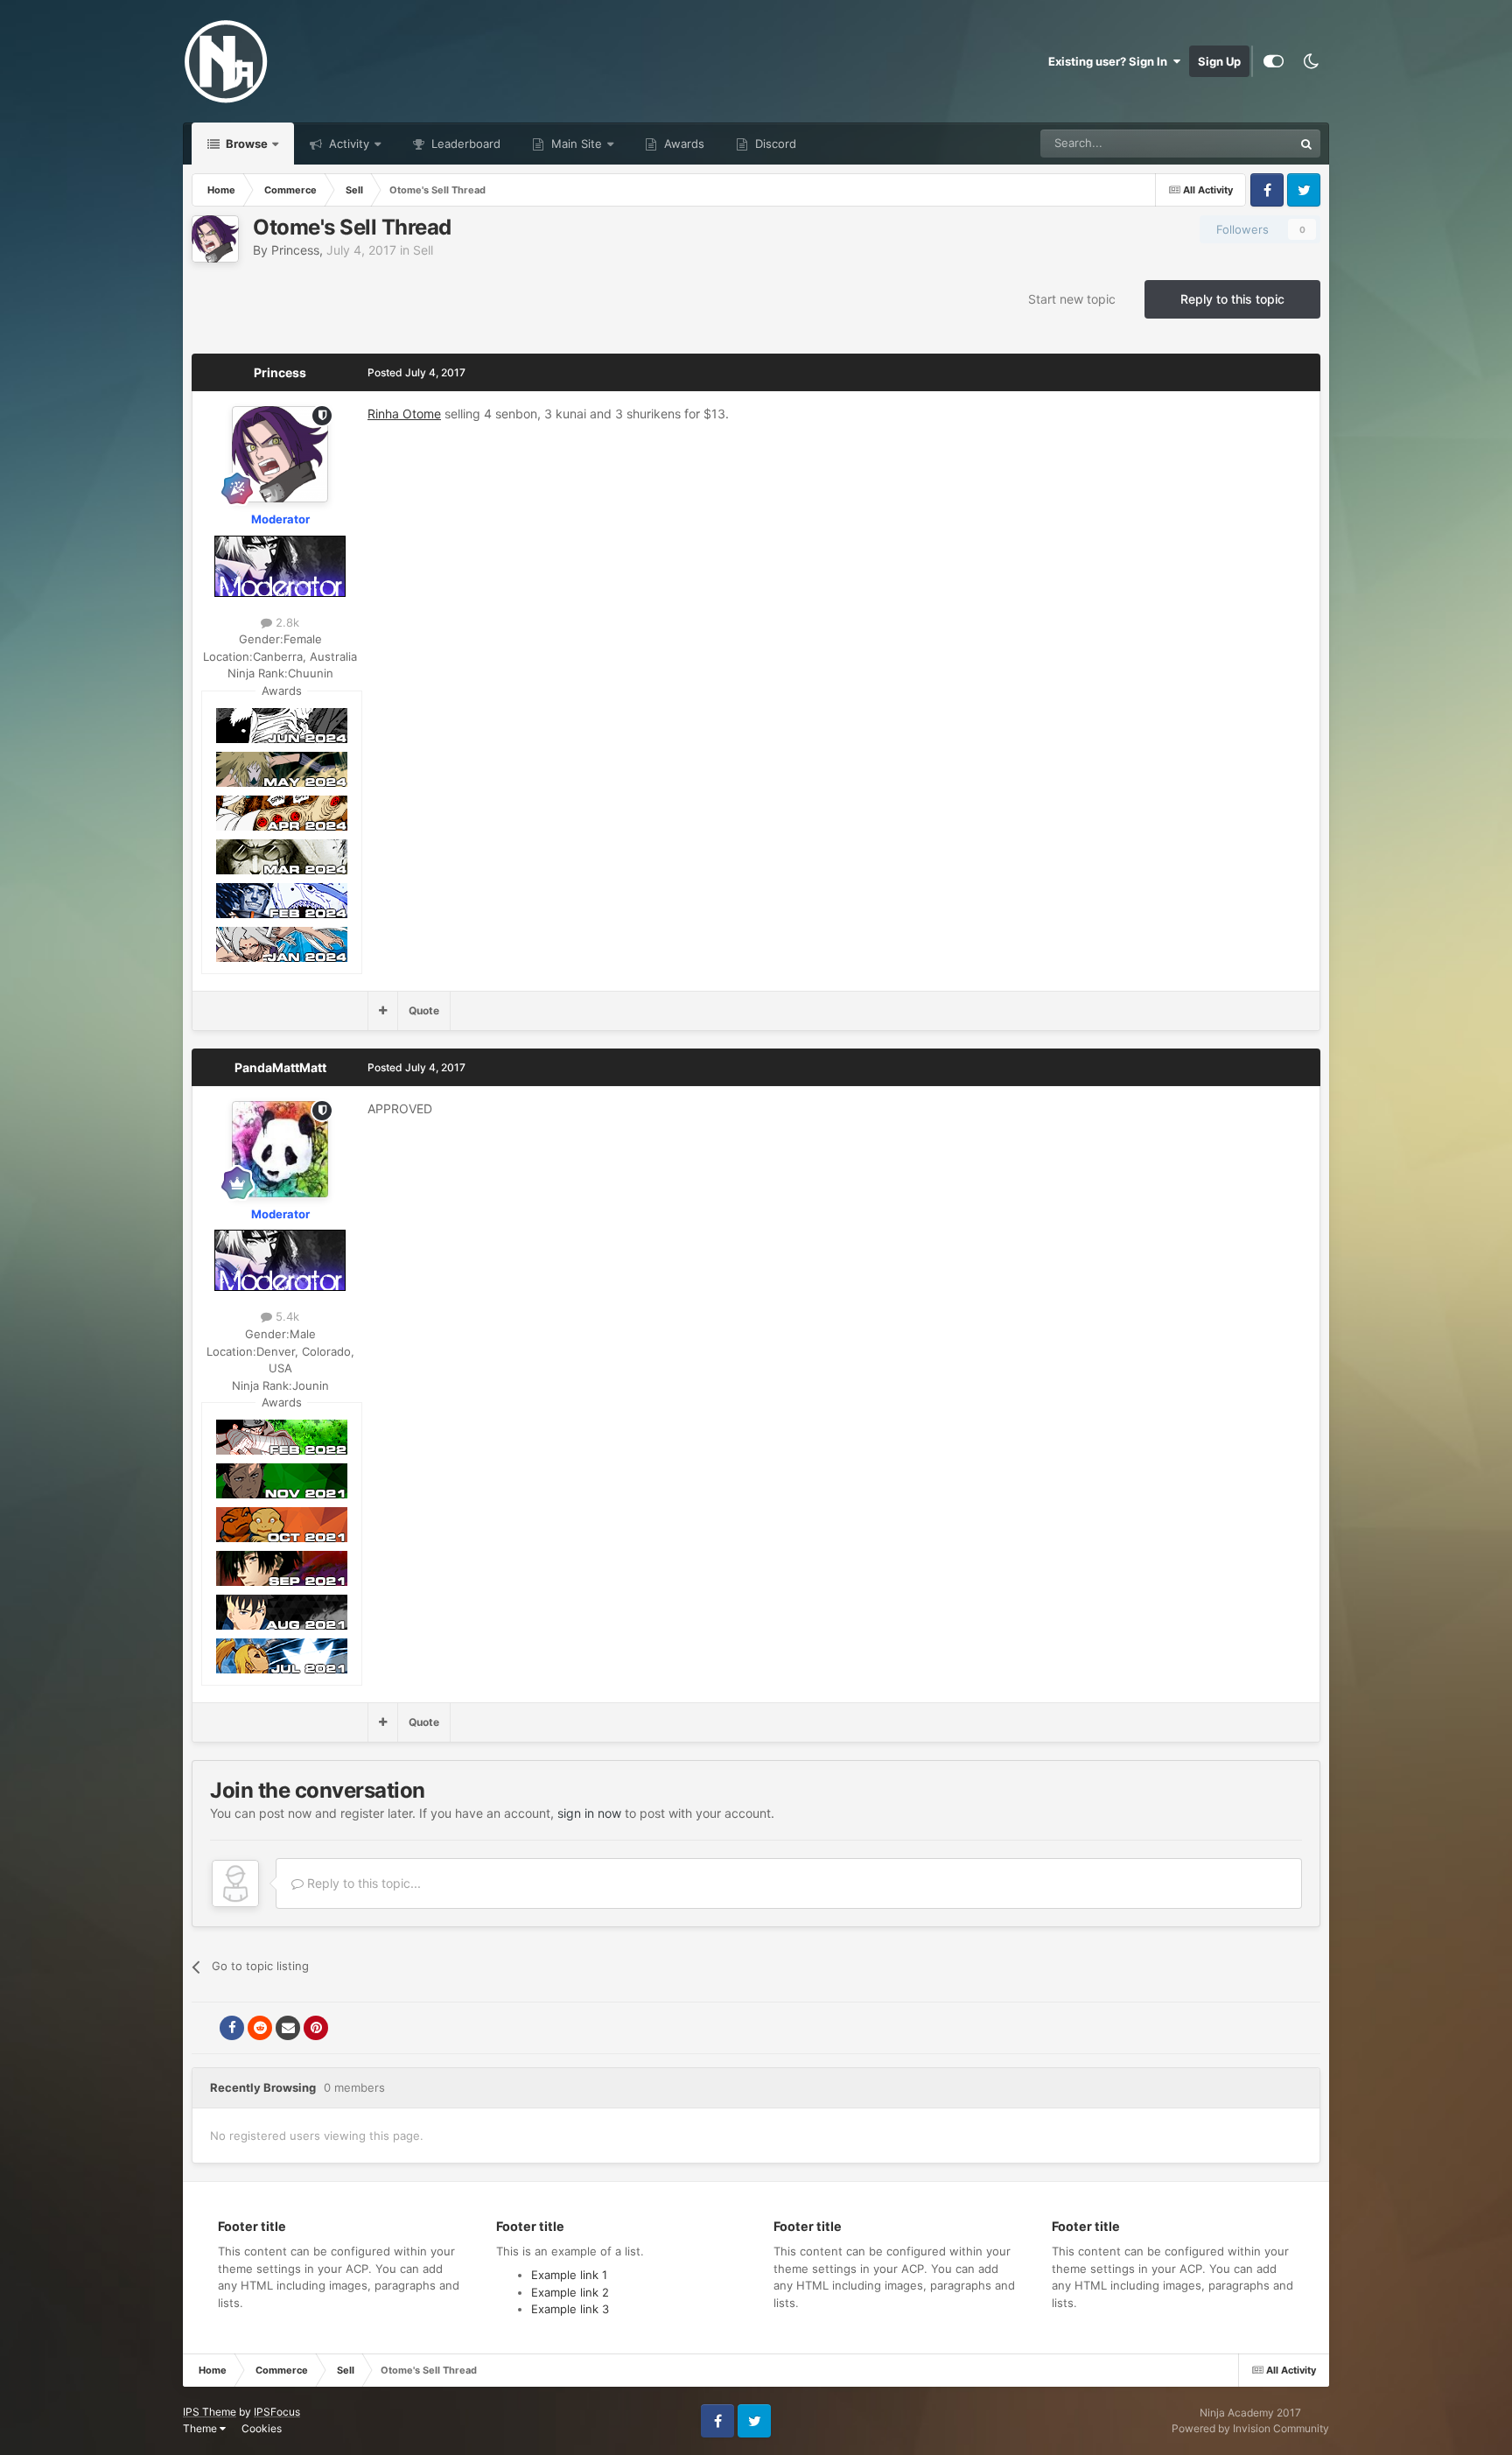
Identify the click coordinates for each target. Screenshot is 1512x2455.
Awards (682, 144)
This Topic (1243, 143)
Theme (201, 2428)
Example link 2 (570, 2292)
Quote (424, 1010)
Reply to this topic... (362, 1883)
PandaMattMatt (280, 1067)
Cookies (262, 2428)
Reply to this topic (1232, 299)
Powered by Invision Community (1250, 2428)
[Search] (1306, 144)
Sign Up (1219, 61)
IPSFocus (277, 2412)
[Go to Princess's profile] (215, 239)
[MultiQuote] (383, 1011)
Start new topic (1072, 299)
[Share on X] (204, 2028)
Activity (347, 144)
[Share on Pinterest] (316, 2028)
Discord (774, 144)
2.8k (286, 622)
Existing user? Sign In (1110, 61)
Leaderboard (464, 144)
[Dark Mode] (1311, 61)
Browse (245, 144)
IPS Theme (210, 2412)
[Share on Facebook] (232, 2028)
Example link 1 (569, 2275)
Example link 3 (570, 2309)
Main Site (575, 144)
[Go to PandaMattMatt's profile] (280, 1149)
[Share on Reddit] (260, 2028)
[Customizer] (1274, 61)
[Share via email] (288, 2028)
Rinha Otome (404, 414)
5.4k (286, 1316)
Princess (295, 250)
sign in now (589, 1813)
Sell (423, 250)
